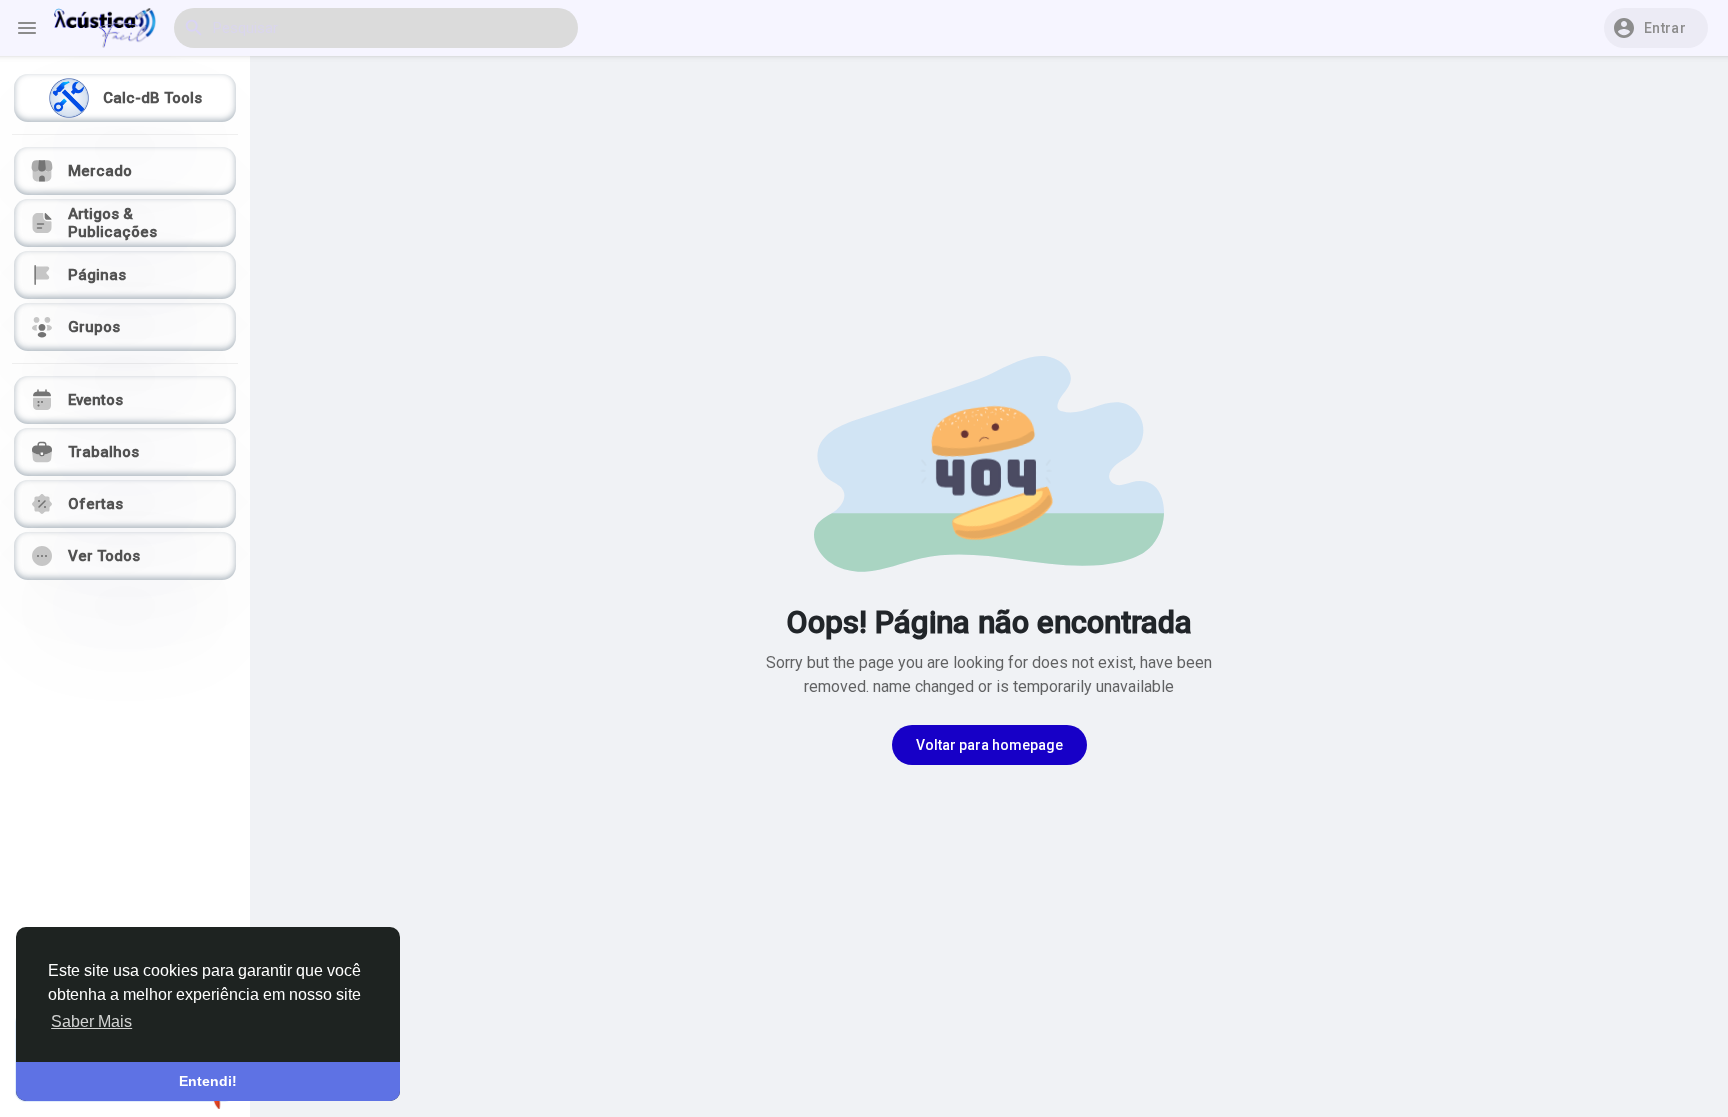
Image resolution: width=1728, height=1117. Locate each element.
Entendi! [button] (208, 1081)
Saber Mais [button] (91, 1021)
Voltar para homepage (989, 745)
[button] (1656, 28)
